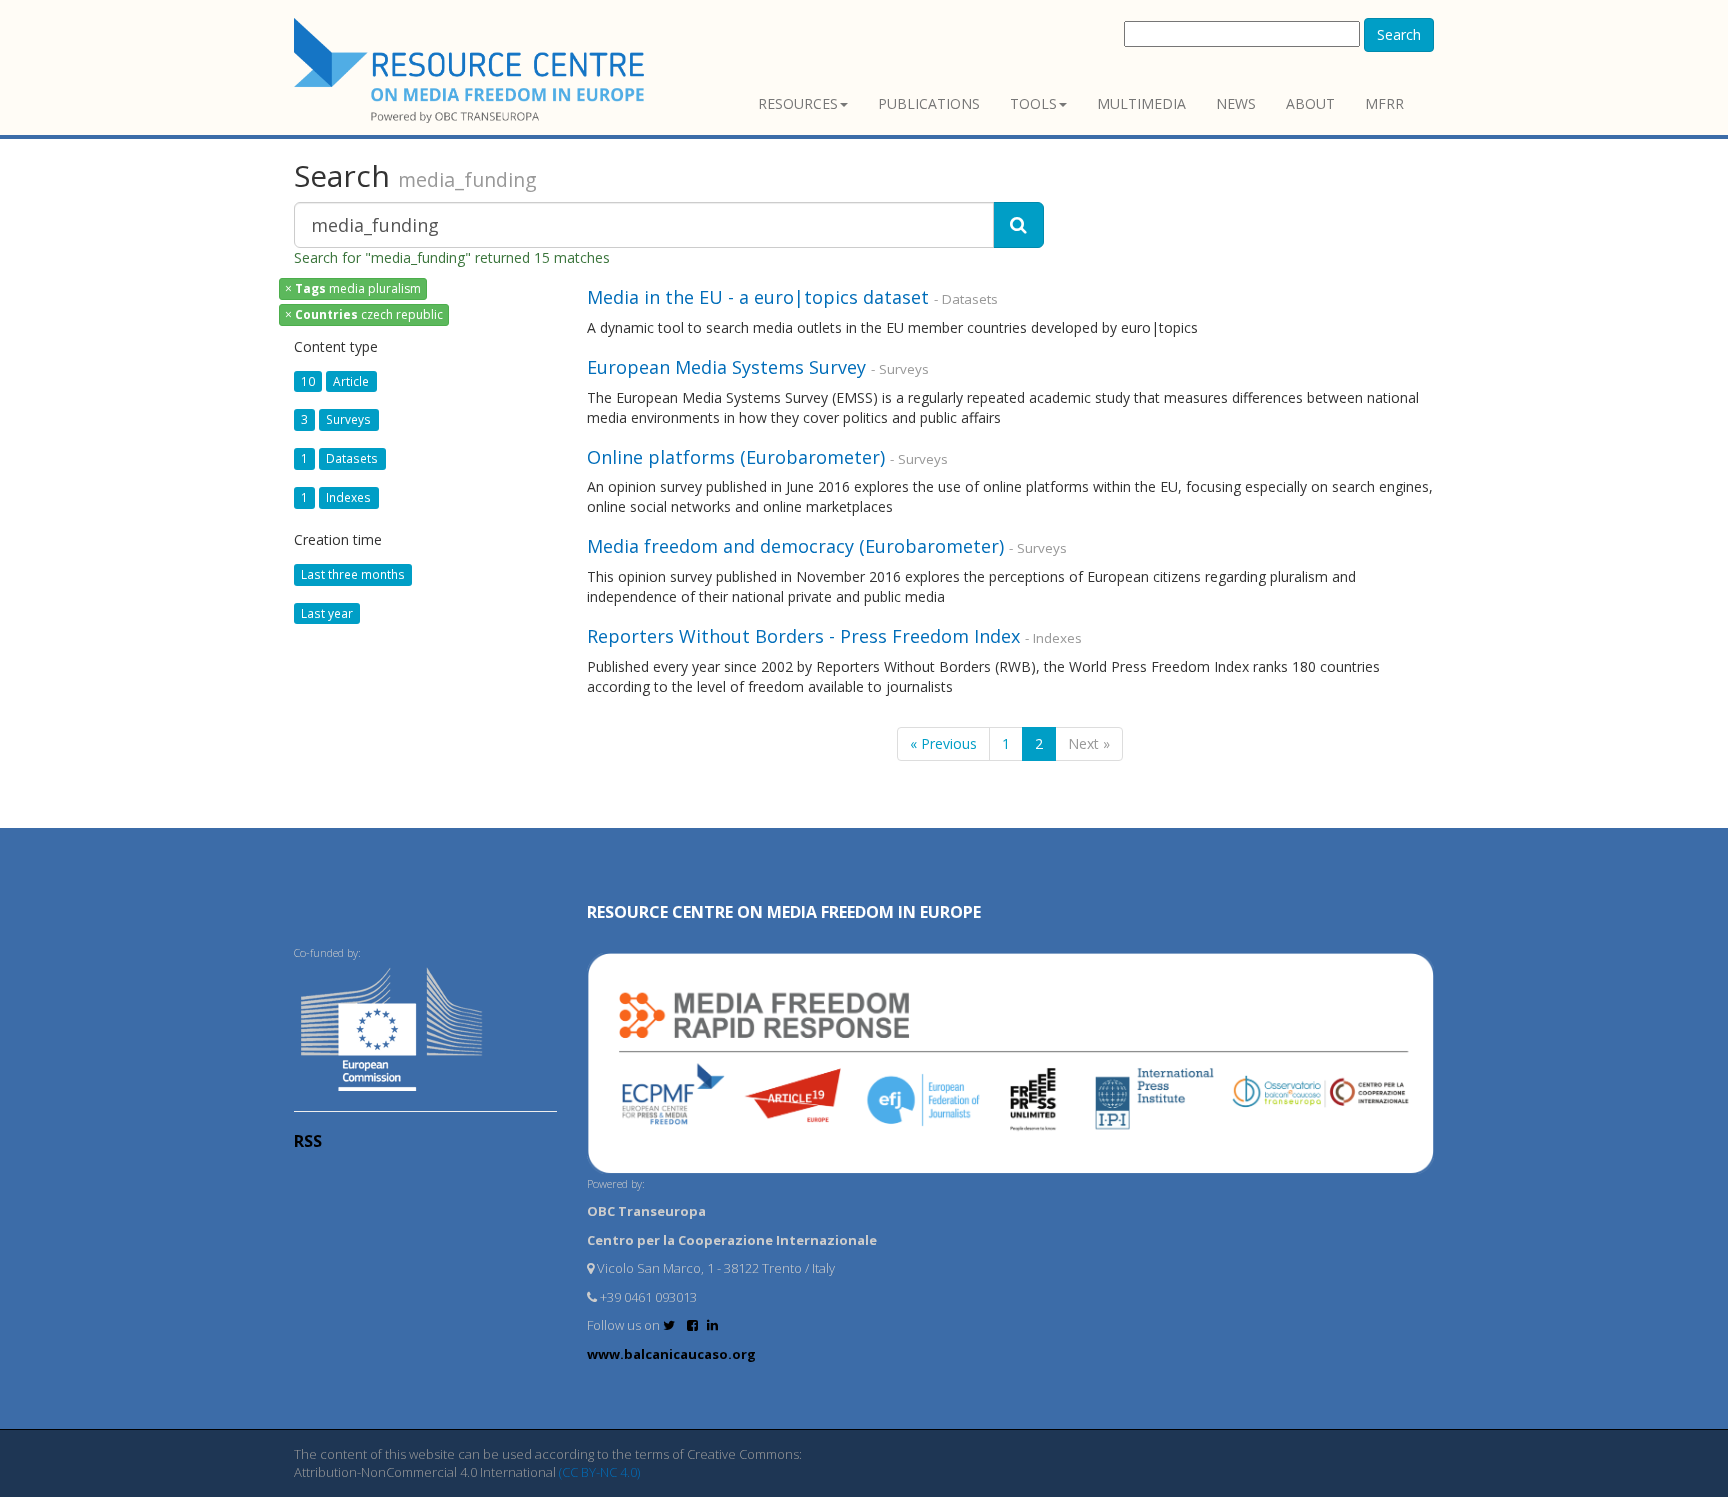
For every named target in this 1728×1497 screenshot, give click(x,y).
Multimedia (1141, 103)
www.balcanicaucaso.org (671, 1354)
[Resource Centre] (472, 70)
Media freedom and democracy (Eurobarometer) (795, 546)
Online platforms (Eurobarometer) (736, 457)
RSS (308, 1141)
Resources (798, 103)
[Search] (1018, 225)
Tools (1033, 103)
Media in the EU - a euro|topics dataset (758, 297)
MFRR (1384, 103)
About (1310, 103)
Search (1399, 34)
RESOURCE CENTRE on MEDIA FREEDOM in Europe (784, 912)
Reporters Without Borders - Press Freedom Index (806, 636)
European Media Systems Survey (726, 367)
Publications (929, 103)
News (1236, 103)
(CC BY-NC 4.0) (599, 1472)
